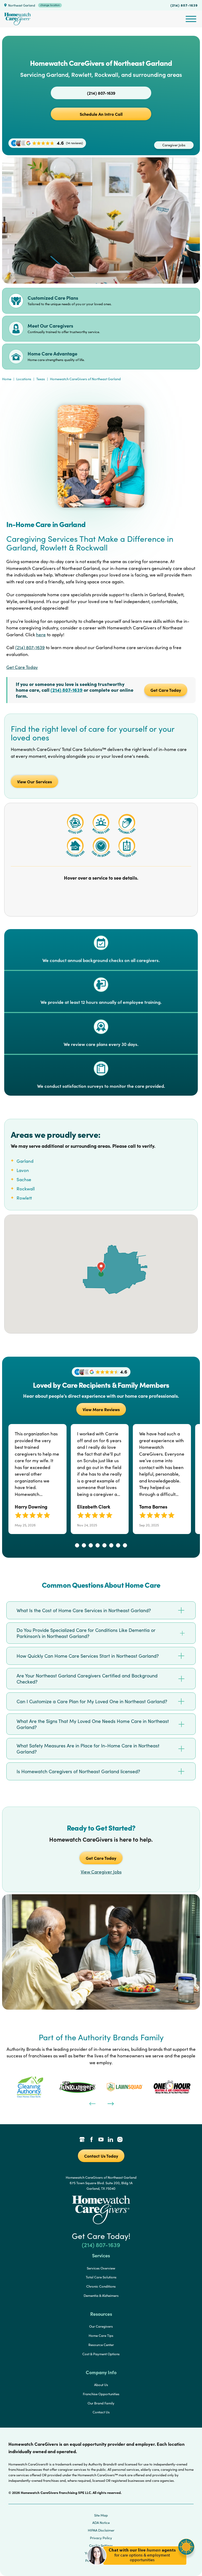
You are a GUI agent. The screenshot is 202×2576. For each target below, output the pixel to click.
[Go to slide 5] (104, 1545)
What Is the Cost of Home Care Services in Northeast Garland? (84, 1610)
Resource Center (101, 2345)
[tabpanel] (30, 2087)
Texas (41, 379)
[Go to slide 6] (111, 1545)
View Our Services (34, 781)
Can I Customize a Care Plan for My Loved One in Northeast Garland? (92, 1701)
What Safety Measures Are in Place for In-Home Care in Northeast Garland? (88, 1749)
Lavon (23, 1170)
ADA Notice (101, 2523)
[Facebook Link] (92, 2140)
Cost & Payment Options (101, 2354)
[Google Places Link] (82, 2140)
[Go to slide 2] (84, 1545)
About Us (101, 2385)
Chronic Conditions (101, 2286)
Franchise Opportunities (101, 2394)
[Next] (110, 2103)
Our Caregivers (101, 2326)
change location (50, 5)
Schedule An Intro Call (101, 114)
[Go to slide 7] (118, 1545)
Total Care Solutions (101, 2277)
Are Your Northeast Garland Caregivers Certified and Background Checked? (87, 1679)
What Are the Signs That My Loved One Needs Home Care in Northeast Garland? (93, 1724)
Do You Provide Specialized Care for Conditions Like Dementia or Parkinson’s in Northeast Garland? (86, 1633)
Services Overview (101, 2268)
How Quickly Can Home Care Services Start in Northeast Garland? (88, 1656)
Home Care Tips (101, 2336)
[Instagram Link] (120, 2140)
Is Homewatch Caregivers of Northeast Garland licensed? (78, 1771)
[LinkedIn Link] (110, 2140)
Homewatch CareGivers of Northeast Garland (85, 379)
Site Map (101, 2515)
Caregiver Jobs (174, 145)
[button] (141, 2568)
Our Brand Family (101, 2403)
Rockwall (26, 1189)
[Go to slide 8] (125, 1545)
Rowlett (24, 1198)
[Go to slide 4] (98, 1545)
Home (7, 379)
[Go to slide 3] (91, 1545)
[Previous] (92, 2103)
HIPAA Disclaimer (101, 2530)
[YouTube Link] (101, 2140)
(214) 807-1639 (184, 5)
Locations (24, 379)
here (41, 635)
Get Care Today (22, 667)
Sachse (24, 1179)
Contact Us (101, 2412)
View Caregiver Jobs (101, 1872)
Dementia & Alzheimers (101, 2296)
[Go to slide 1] (77, 1545)
